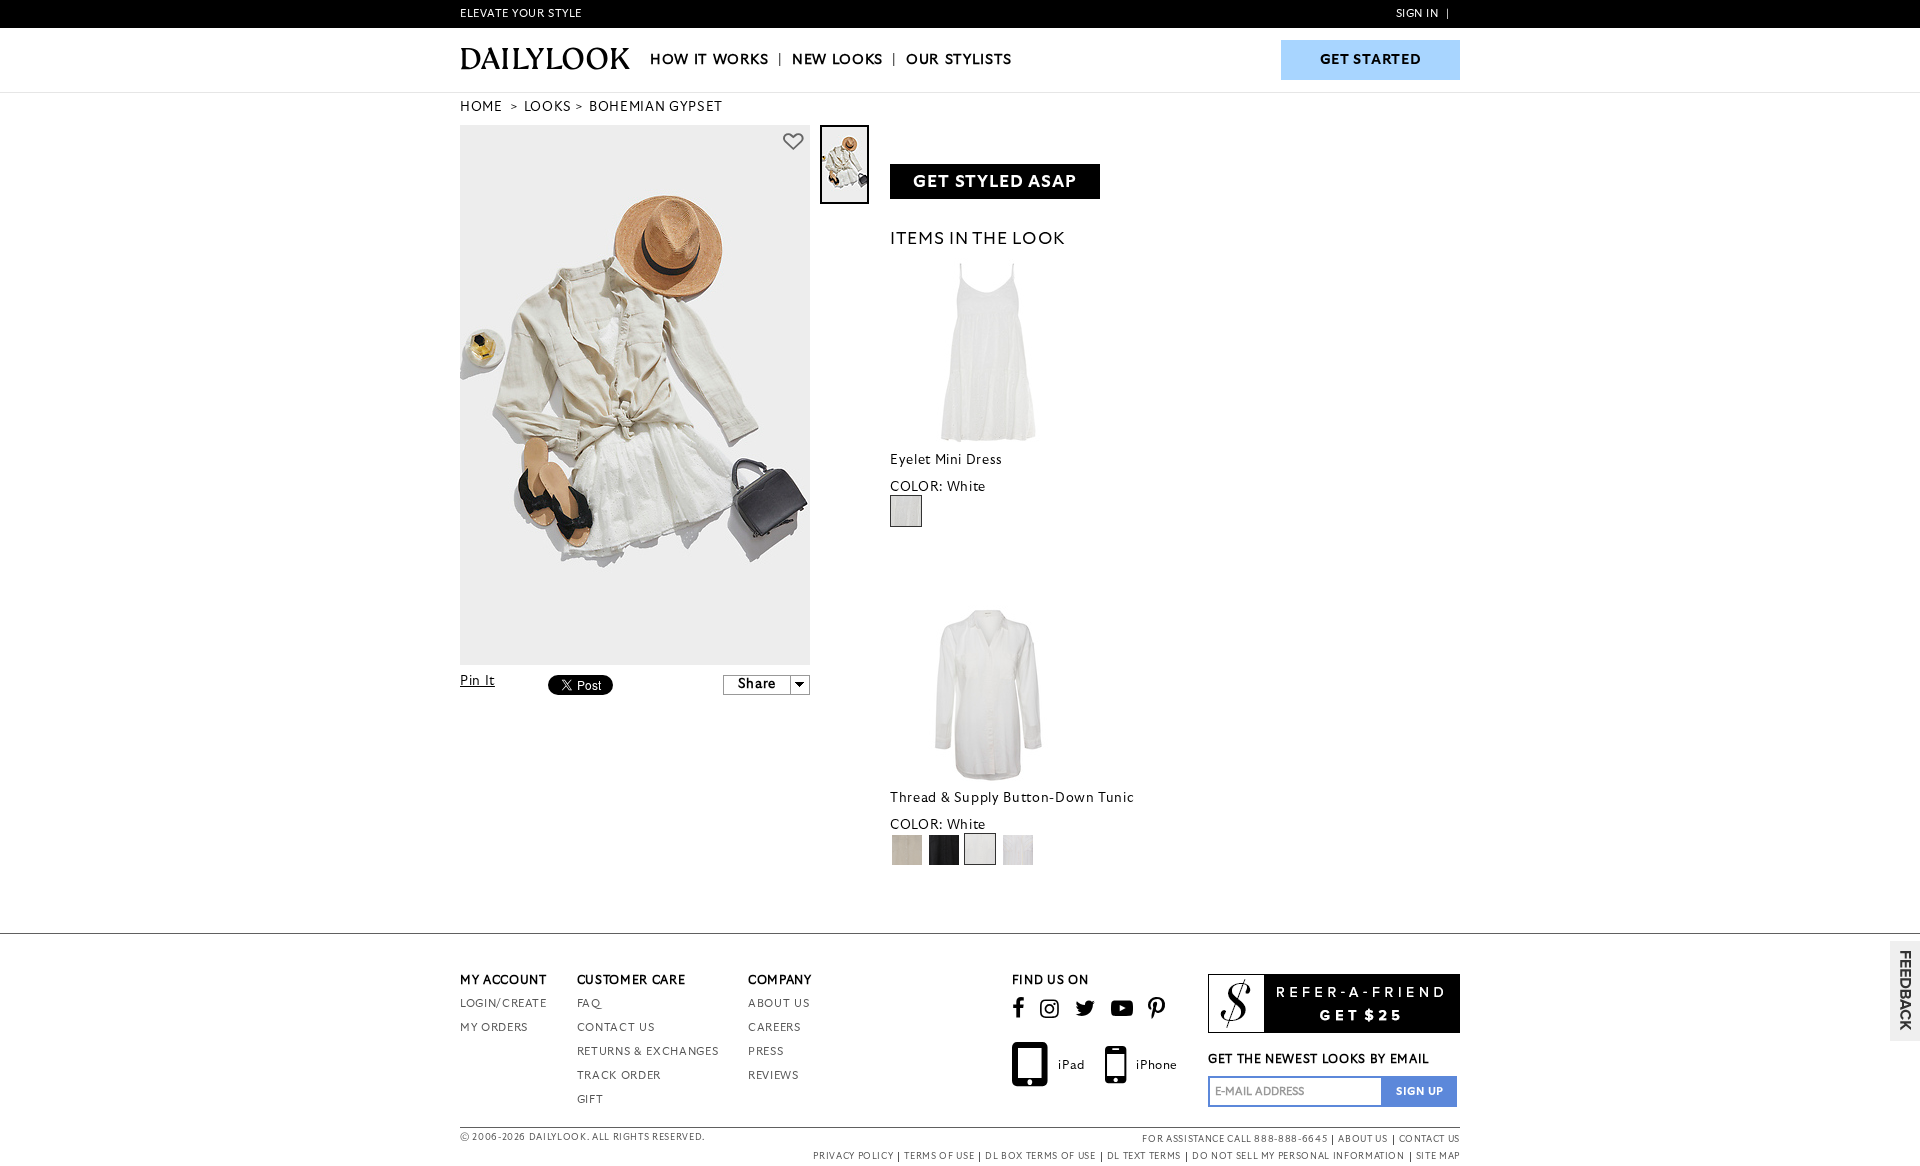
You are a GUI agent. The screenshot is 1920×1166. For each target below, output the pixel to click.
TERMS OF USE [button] (939, 1156)
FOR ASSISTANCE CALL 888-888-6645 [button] (1234, 1139)
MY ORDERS (494, 1027)
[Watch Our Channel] (1122, 1009)
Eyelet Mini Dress (946, 460)
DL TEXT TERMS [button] (1144, 1156)
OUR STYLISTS (959, 60)
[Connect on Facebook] (1019, 1009)
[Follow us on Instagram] (1050, 1009)
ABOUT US (778, 1003)
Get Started (1371, 60)
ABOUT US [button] (1362, 1139)
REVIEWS (773, 1075)
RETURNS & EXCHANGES (647, 1051)
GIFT (590, 1099)
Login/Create (503, 1003)
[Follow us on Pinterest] (1157, 1009)
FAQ (589, 1003)
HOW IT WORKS (709, 60)
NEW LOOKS (837, 60)
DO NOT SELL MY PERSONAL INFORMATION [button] (1298, 1156)
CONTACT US (616, 1027)
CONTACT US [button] (1430, 1139)
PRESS (765, 1051)
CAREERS (774, 1027)
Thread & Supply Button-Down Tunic (1012, 798)
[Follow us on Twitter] (1085, 1009)
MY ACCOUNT (503, 980)
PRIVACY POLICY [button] (853, 1156)
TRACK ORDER (619, 1075)
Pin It (477, 681)
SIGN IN (1417, 13)
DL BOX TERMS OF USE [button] (1040, 1156)
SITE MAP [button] (1438, 1156)
